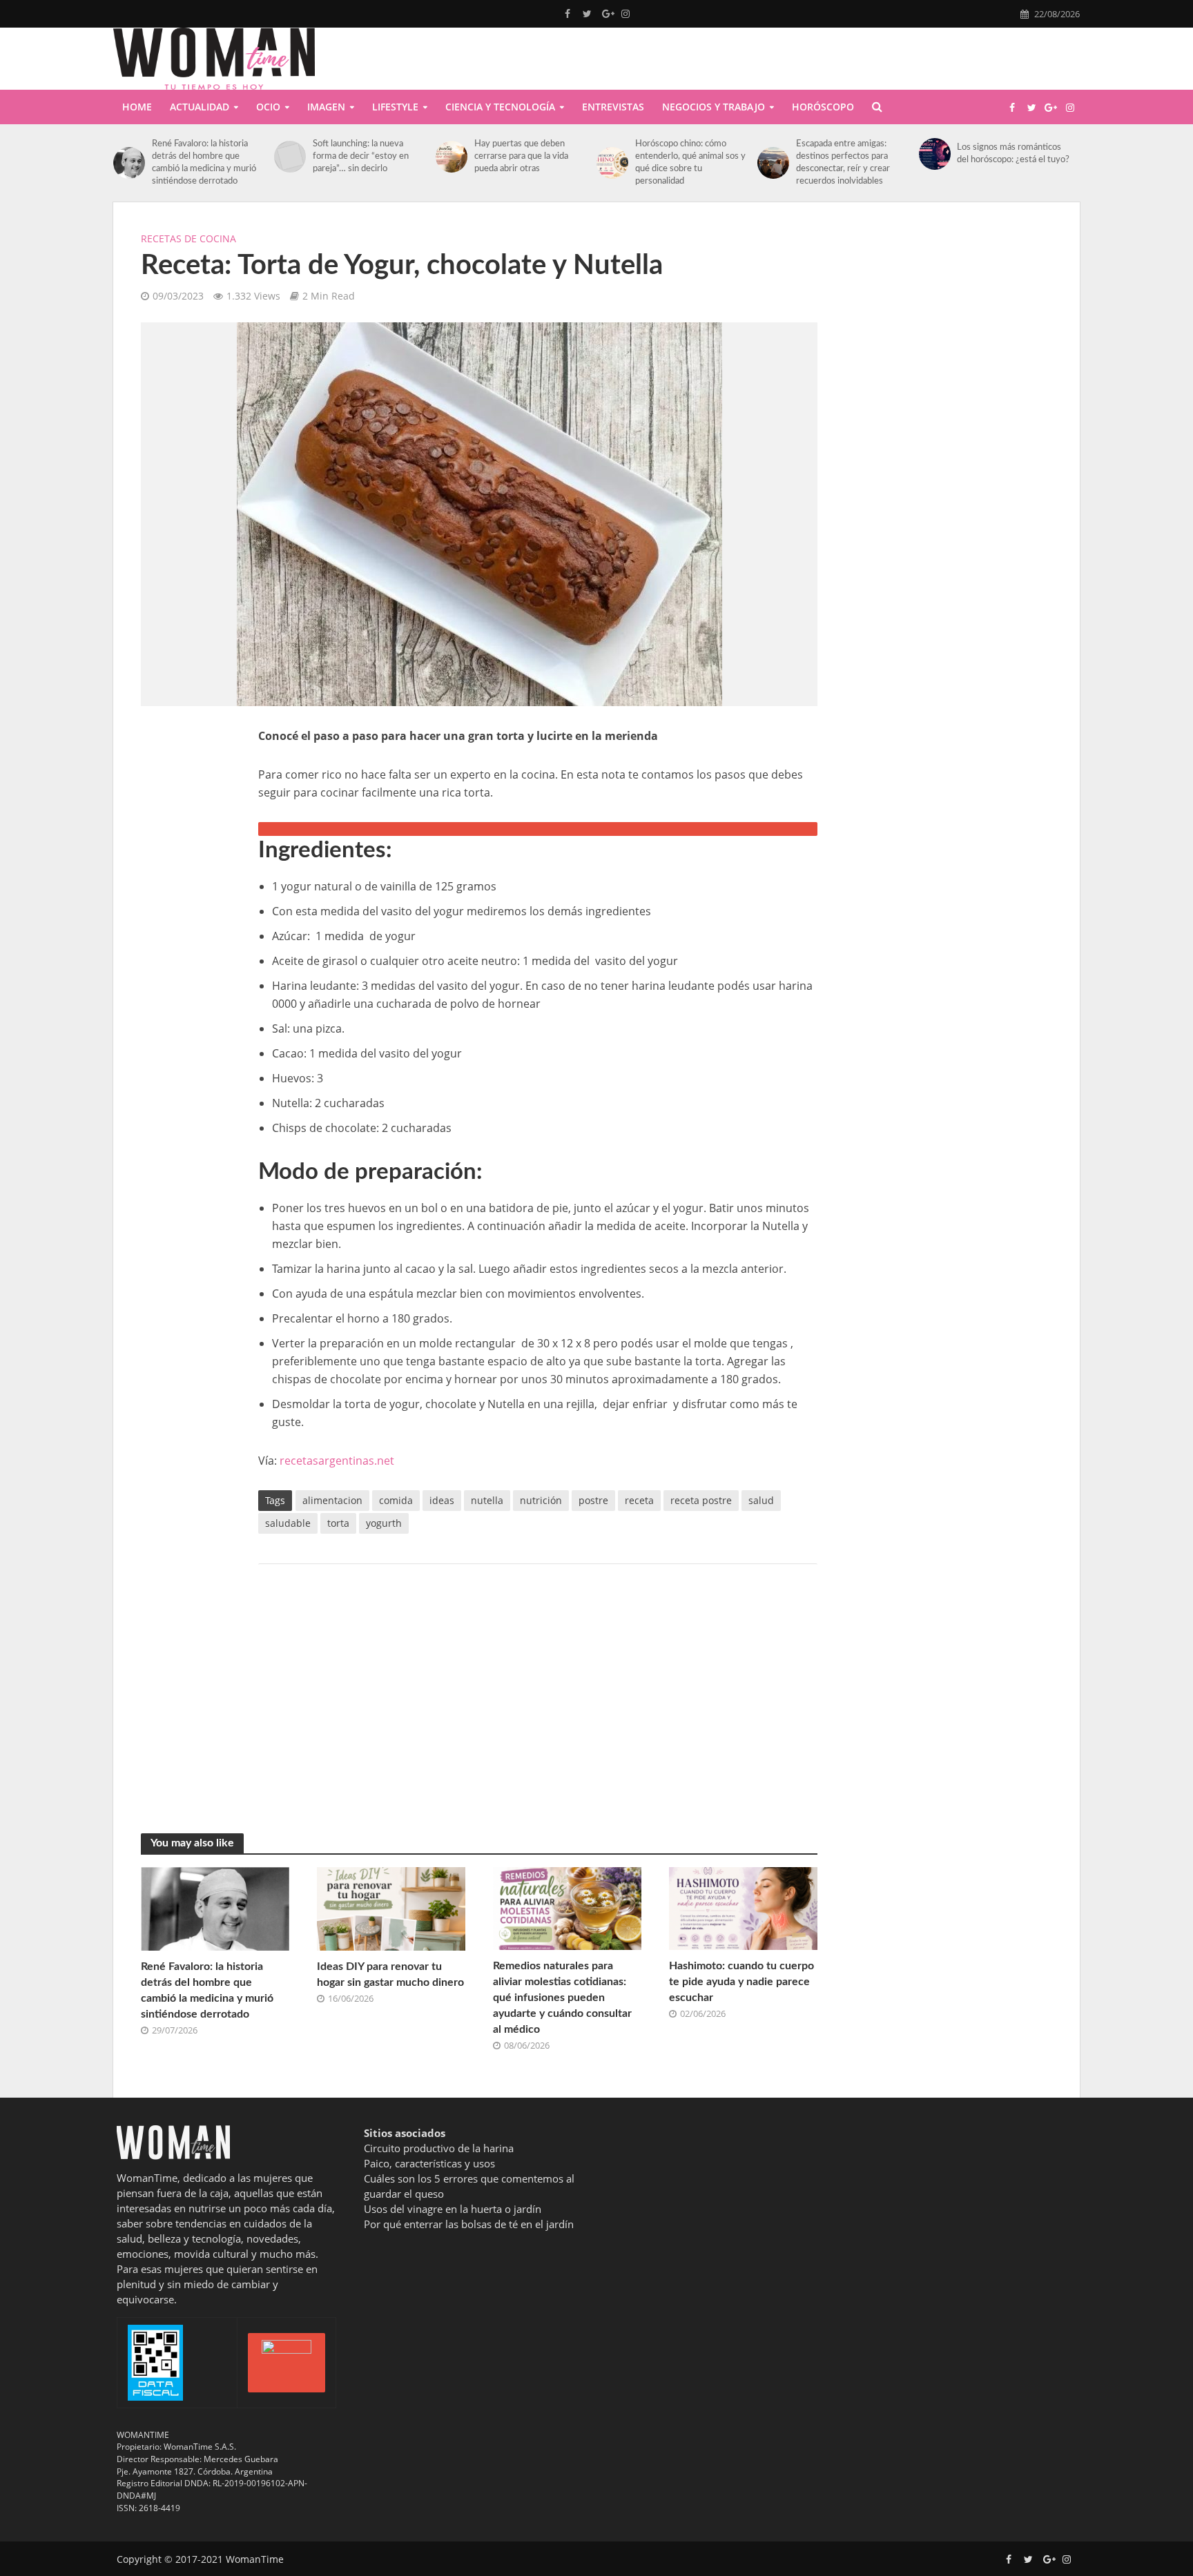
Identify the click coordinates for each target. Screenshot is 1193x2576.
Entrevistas (613, 107)
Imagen (326, 107)
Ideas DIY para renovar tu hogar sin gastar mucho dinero (390, 1974)
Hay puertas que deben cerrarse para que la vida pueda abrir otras (521, 156)
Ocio (268, 107)
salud (761, 1500)
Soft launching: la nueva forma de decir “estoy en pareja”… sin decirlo (361, 156)
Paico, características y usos (429, 2163)
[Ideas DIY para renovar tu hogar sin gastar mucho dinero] (391, 1907)
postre (593, 1500)
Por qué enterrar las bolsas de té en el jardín (469, 2224)
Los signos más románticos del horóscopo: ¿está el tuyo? (1013, 154)
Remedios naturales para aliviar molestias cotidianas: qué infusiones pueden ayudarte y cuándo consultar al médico (562, 1998)
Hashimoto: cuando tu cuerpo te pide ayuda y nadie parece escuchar (741, 1982)
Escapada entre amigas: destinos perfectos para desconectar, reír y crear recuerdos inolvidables (843, 163)
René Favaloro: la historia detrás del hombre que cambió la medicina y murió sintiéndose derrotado (204, 163)
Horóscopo (823, 107)
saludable (288, 1523)
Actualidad (200, 107)
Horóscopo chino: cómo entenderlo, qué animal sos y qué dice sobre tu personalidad (690, 163)
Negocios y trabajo (714, 107)
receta (639, 1500)
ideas (442, 1500)
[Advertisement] (186, 934)
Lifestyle (395, 107)
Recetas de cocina (188, 238)
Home (137, 107)
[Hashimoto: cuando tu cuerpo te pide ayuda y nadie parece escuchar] (743, 1907)
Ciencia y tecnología (500, 107)
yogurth (384, 1523)
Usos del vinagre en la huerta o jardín (453, 2209)
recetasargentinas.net (337, 1461)
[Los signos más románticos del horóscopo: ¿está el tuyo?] (935, 154)
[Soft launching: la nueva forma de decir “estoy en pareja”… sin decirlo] (290, 157)
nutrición (541, 1500)
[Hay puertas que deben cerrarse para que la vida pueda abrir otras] (452, 157)
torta (338, 1523)
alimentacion (332, 1500)
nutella (487, 1500)
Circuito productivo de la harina (439, 2148)
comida (396, 1500)
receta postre (701, 1500)
